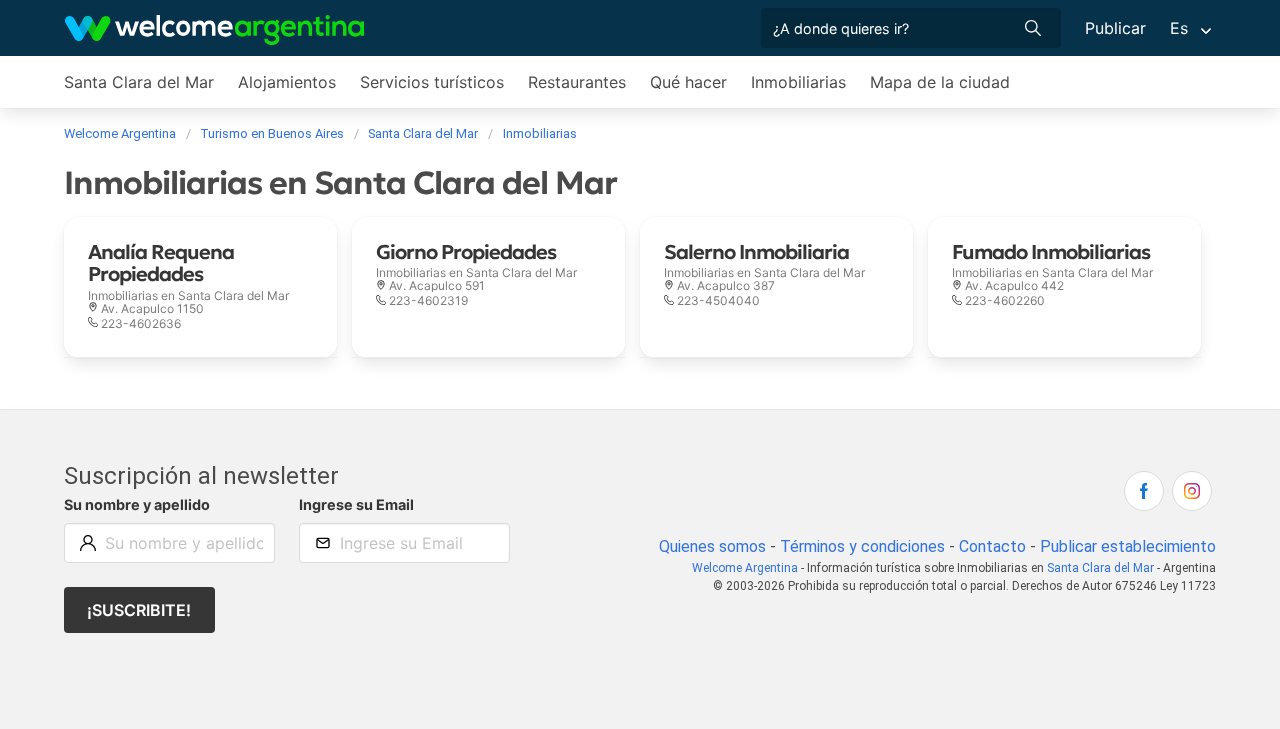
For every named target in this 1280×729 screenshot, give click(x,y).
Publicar (1115, 28)
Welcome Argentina (745, 568)
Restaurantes (577, 82)
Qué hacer (688, 82)
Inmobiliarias (798, 82)
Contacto (992, 546)
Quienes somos (712, 546)
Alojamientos (287, 82)
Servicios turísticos (432, 82)
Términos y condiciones (862, 546)
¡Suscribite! (139, 610)
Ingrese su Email (356, 504)
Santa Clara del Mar (139, 82)
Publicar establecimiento (1128, 546)
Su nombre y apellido (137, 504)
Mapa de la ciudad (940, 82)
